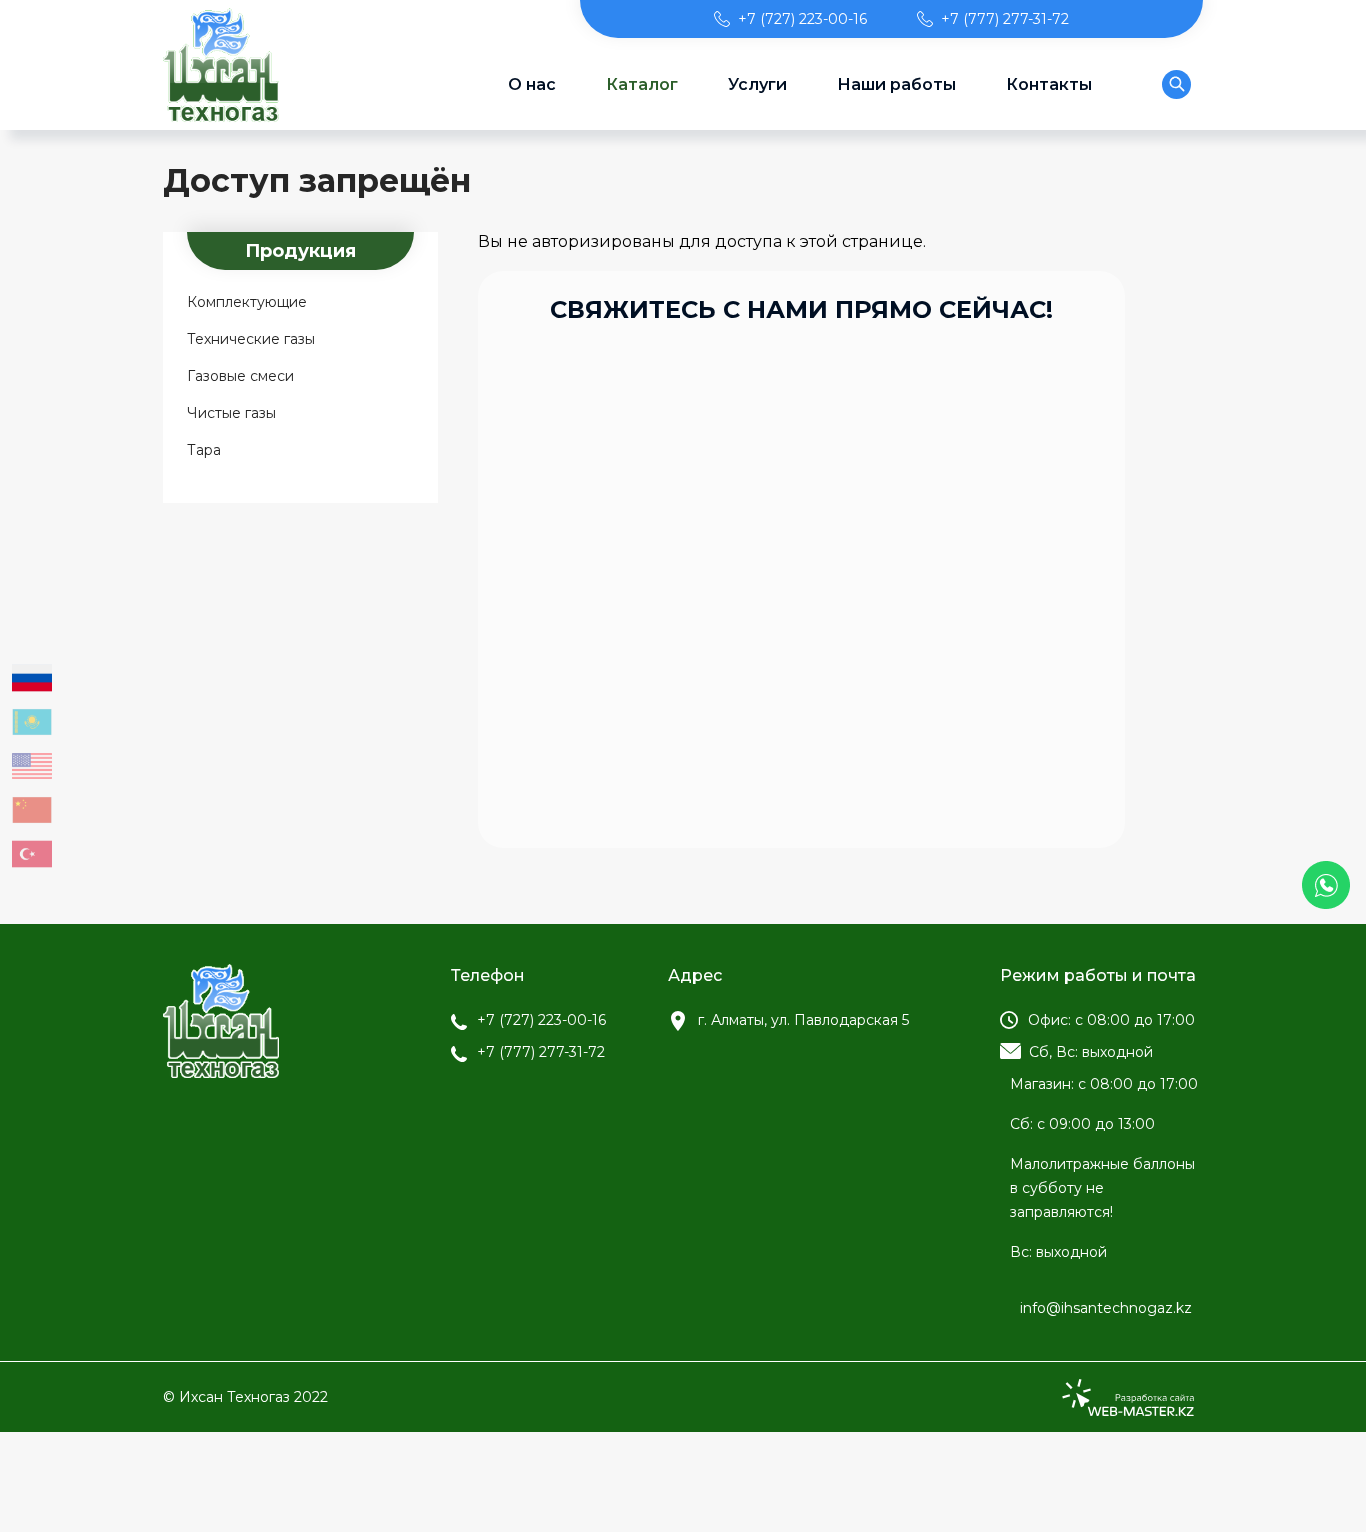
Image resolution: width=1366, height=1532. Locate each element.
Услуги (757, 84)
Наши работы (896, 84)
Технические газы (251, 339)
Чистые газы (231, 413)
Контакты (1049, 84)
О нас (532, 84)
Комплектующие (247, 302)
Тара (204, 450)
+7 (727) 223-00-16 (802, 19)
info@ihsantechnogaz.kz (1106, 1308)
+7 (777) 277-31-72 (1005, 19)
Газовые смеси (240, 376)
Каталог (642, 84)
